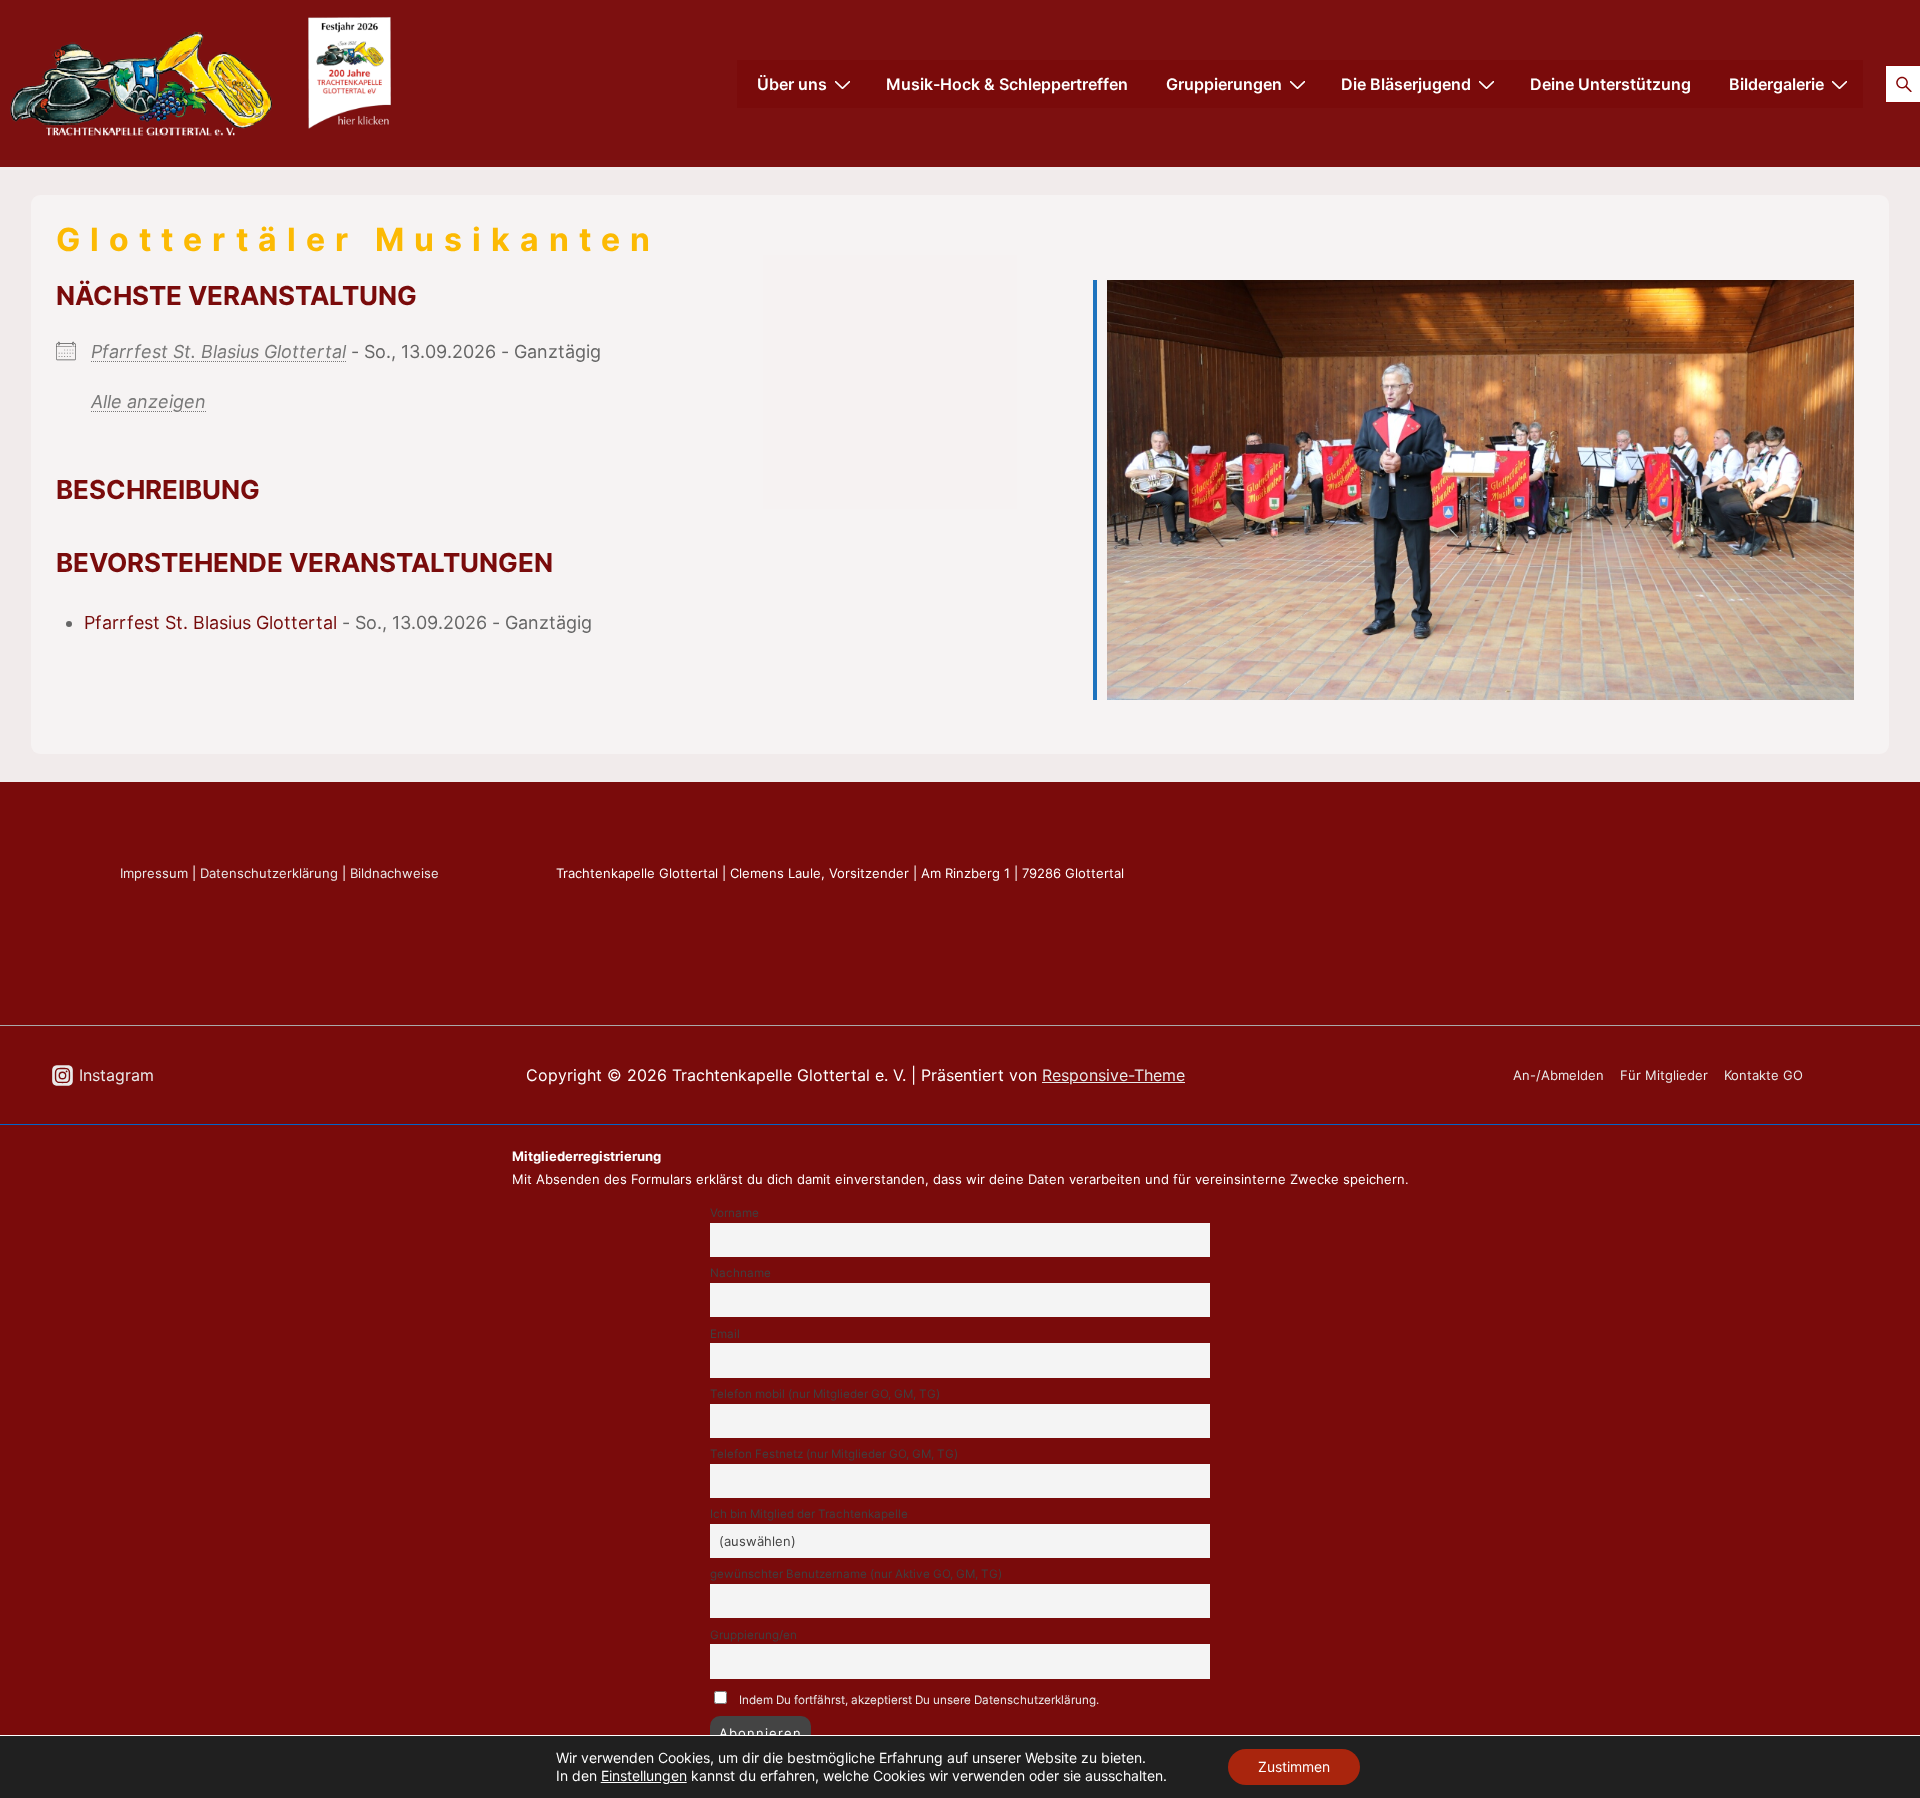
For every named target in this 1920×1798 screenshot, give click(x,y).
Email (725, 1334)
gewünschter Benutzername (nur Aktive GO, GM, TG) (856, 1574)
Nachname (740, 1273)
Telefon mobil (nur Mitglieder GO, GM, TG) (825, 1394)
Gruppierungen (1224, 84)
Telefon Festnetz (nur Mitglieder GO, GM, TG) (834, 1454)
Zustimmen (1294, 1766)
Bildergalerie (1776, 84)
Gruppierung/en (753, 1635)
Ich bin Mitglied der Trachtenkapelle (809, 1514)
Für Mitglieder (1664, 1075)
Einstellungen (644, 1775)
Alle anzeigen (148, 401)
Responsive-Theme (1113, 1075)
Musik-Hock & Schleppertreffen (1007, 84)
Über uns (792, 84)
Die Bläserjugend (1406, 84)
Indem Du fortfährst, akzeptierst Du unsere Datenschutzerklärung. (919, 1700)
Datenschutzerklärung (269, 873)
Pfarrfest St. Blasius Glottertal (218, 351)
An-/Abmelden (1558, 1075)
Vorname (734, 1213)
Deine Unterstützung (1610, 84)
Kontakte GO (1763, 1075)
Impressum (154, 873)
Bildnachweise (394, 873)
